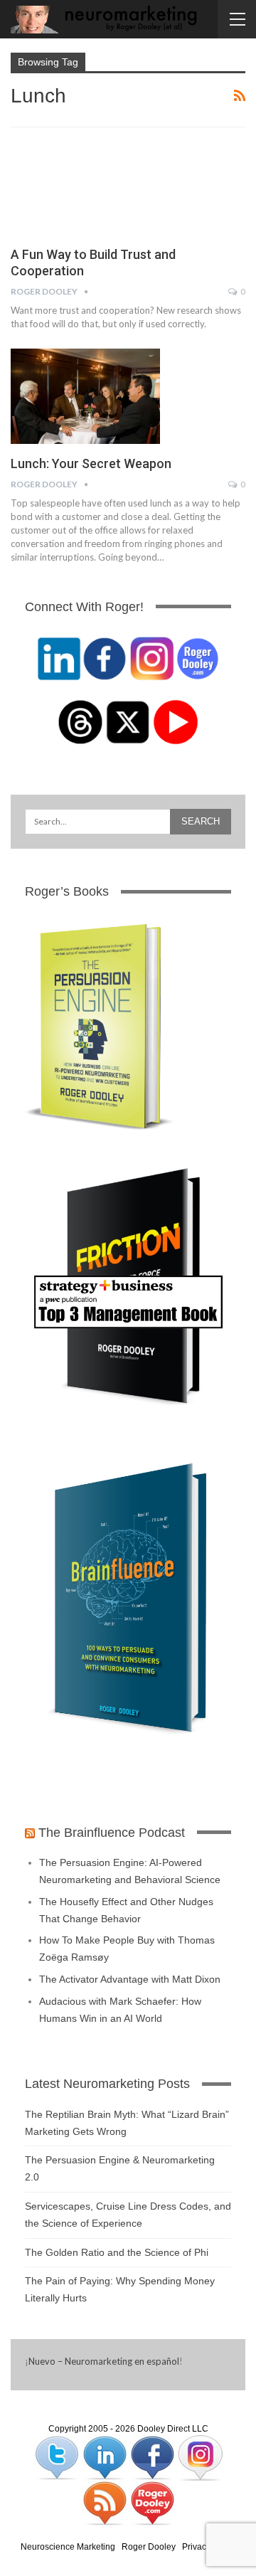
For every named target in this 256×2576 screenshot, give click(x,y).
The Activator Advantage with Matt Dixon (130, 1979)
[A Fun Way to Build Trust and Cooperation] (85, 187)
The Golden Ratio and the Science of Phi (117, 2252)
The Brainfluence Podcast (112, 1833)
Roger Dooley (149, 2547)
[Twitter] (58, 2457)
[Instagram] (200, 2457)
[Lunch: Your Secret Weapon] (85, 396)
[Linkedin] (106, 2457)
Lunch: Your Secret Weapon (91, 463)
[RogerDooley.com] (152, 2503)
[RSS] (106, 2503)
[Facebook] (153, 2457)
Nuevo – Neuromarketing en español (104, 2361)
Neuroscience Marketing (68, 2547)
